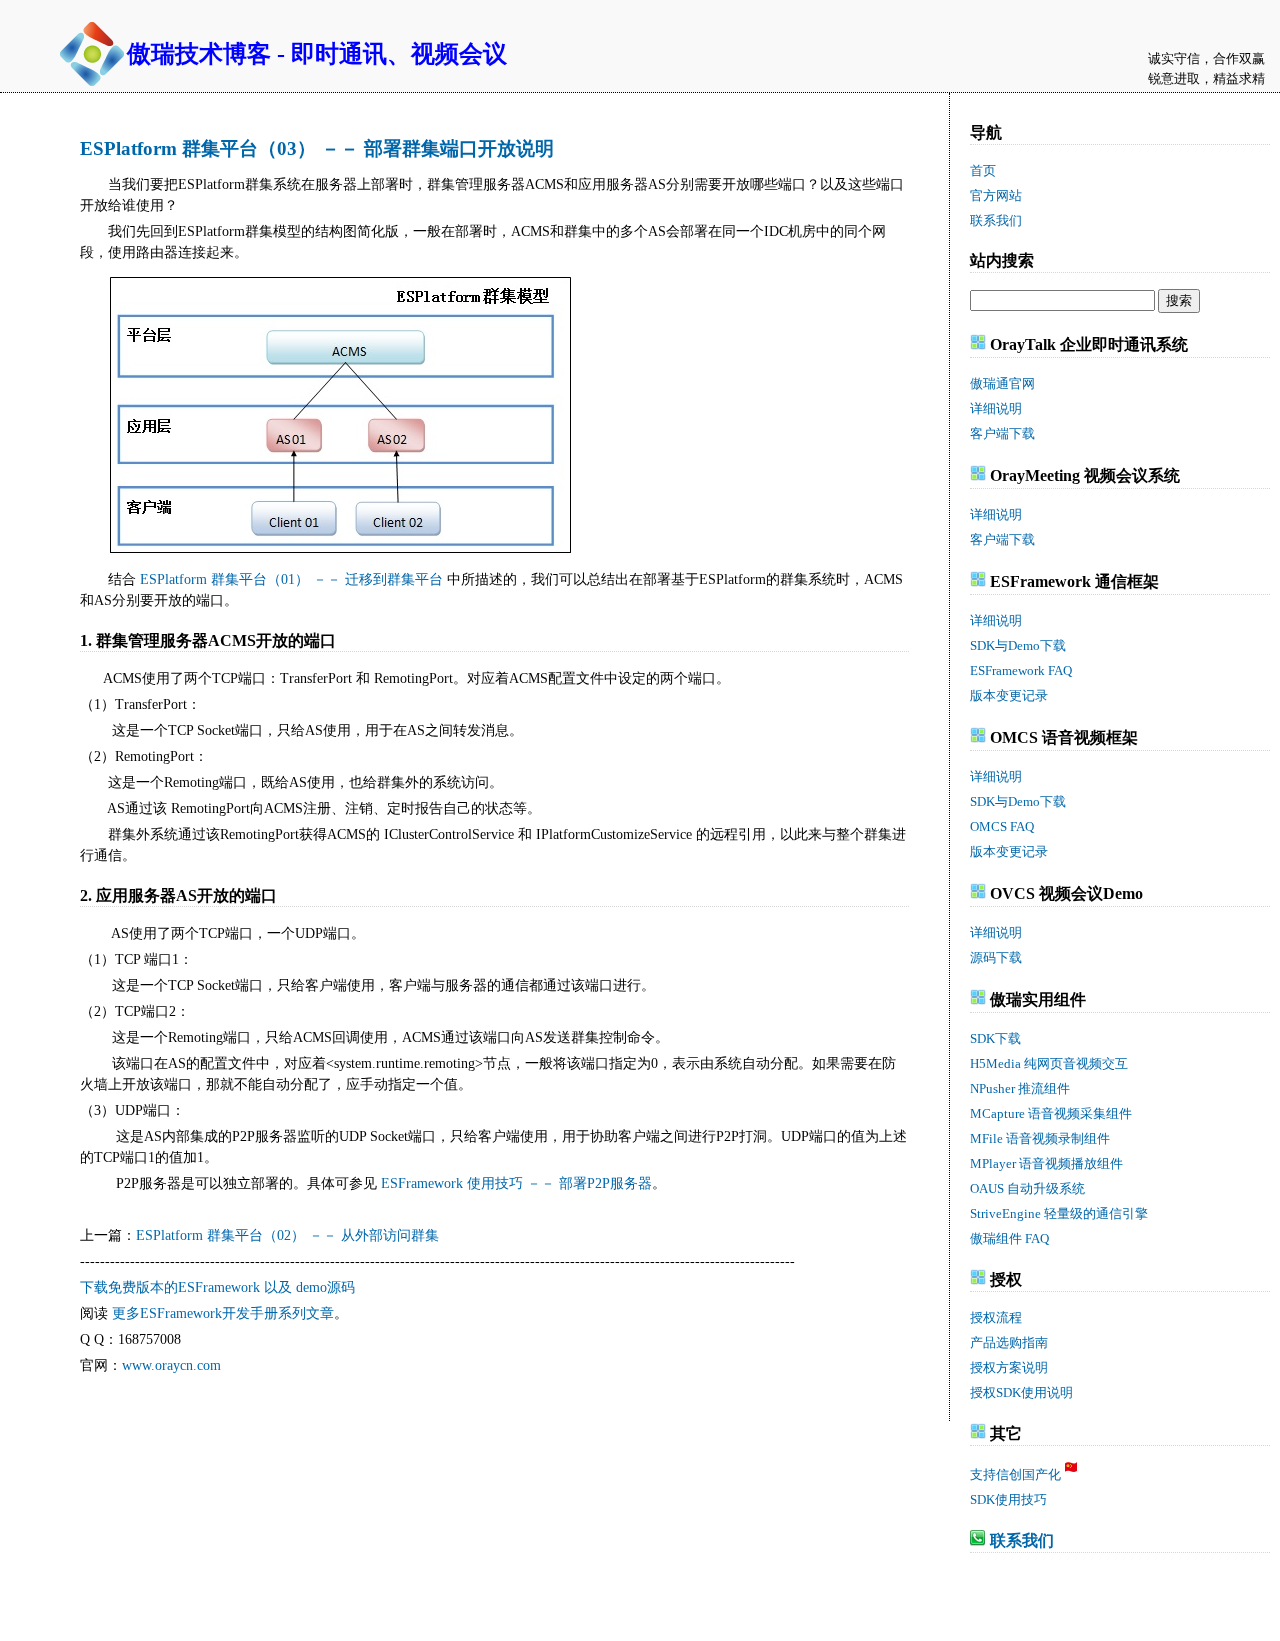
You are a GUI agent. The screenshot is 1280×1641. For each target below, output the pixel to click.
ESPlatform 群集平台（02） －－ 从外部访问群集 (287, 1235)
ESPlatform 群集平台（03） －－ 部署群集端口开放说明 (317, 148)
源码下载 (996, 957)
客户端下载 (1002, 433)
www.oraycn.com (171, 1365)
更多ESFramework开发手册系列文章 (223, 1313)
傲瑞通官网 (1002, 383)
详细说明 (996, 408)
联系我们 (1022, 1540)
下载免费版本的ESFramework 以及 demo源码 (217, 1287)
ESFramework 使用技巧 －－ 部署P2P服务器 (516, 1183)
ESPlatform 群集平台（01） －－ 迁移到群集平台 (291, 579)
